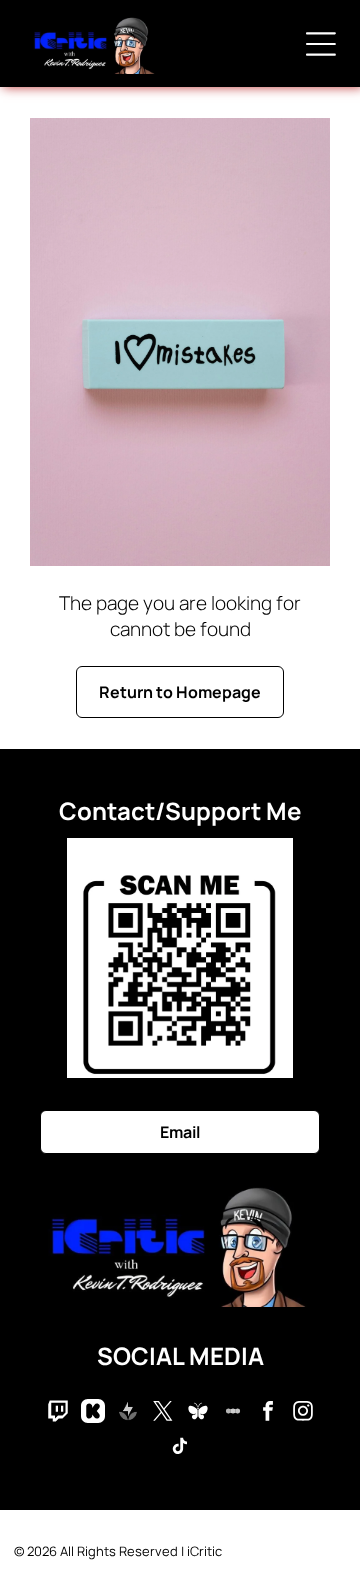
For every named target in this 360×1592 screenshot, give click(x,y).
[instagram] (303, 1413)
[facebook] (268, 1413)
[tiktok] (180, 1448)
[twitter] (163, 1413)
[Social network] (58, 1413)
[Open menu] (321, 44)
